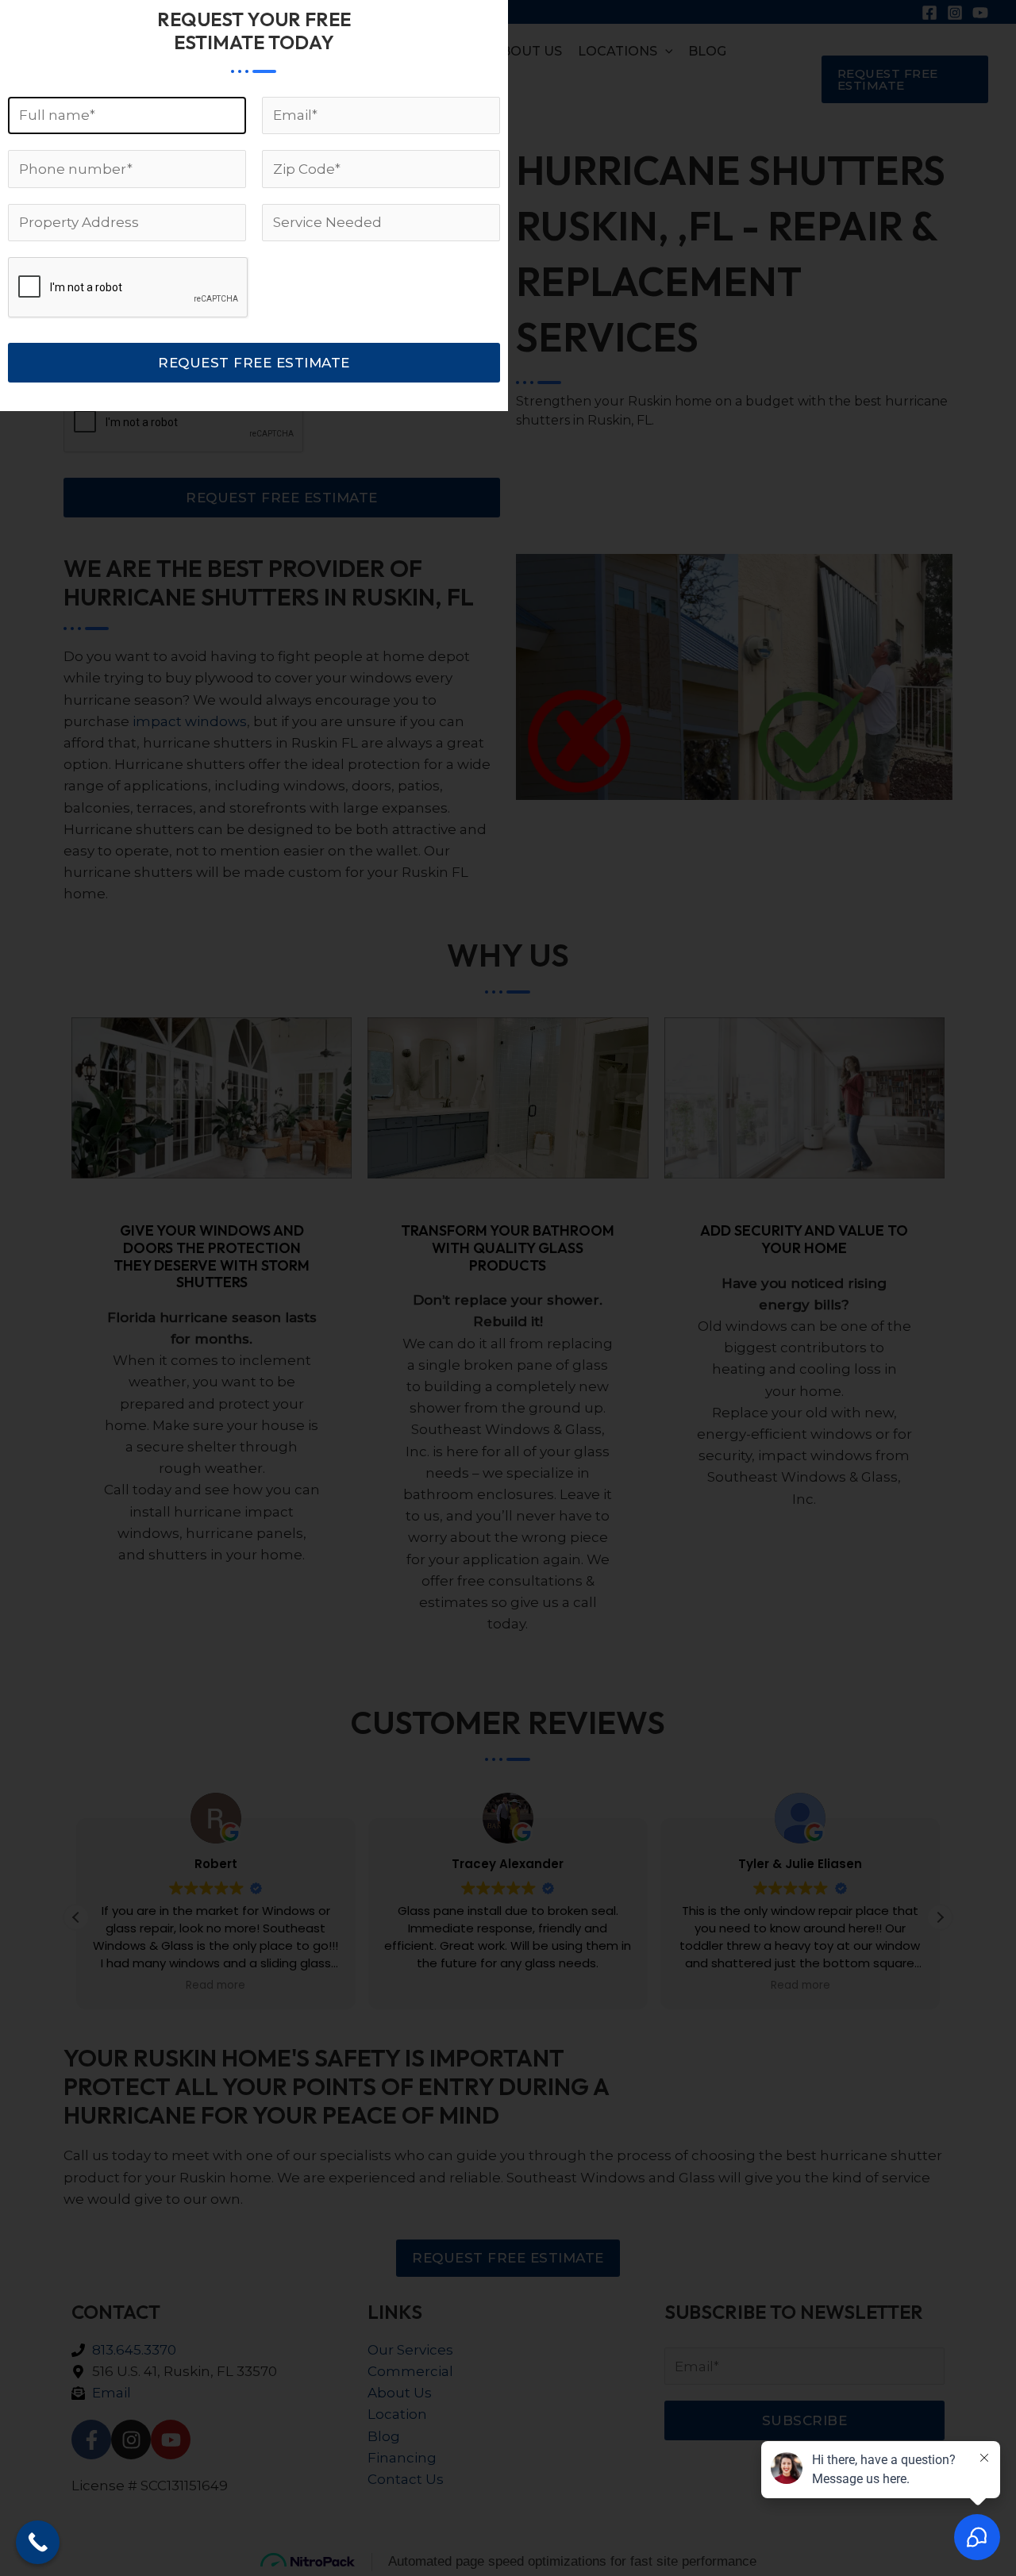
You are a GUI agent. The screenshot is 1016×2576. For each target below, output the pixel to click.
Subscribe (805, 2420)
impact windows (190, 721)
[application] (665, 52)
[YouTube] (980, 13)
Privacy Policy (495, 2516)
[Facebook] (929, 13)
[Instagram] (955, 13)
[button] (905, 79)
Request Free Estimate (282, 498)
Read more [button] (216, 1986)
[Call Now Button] (38, 2542)
